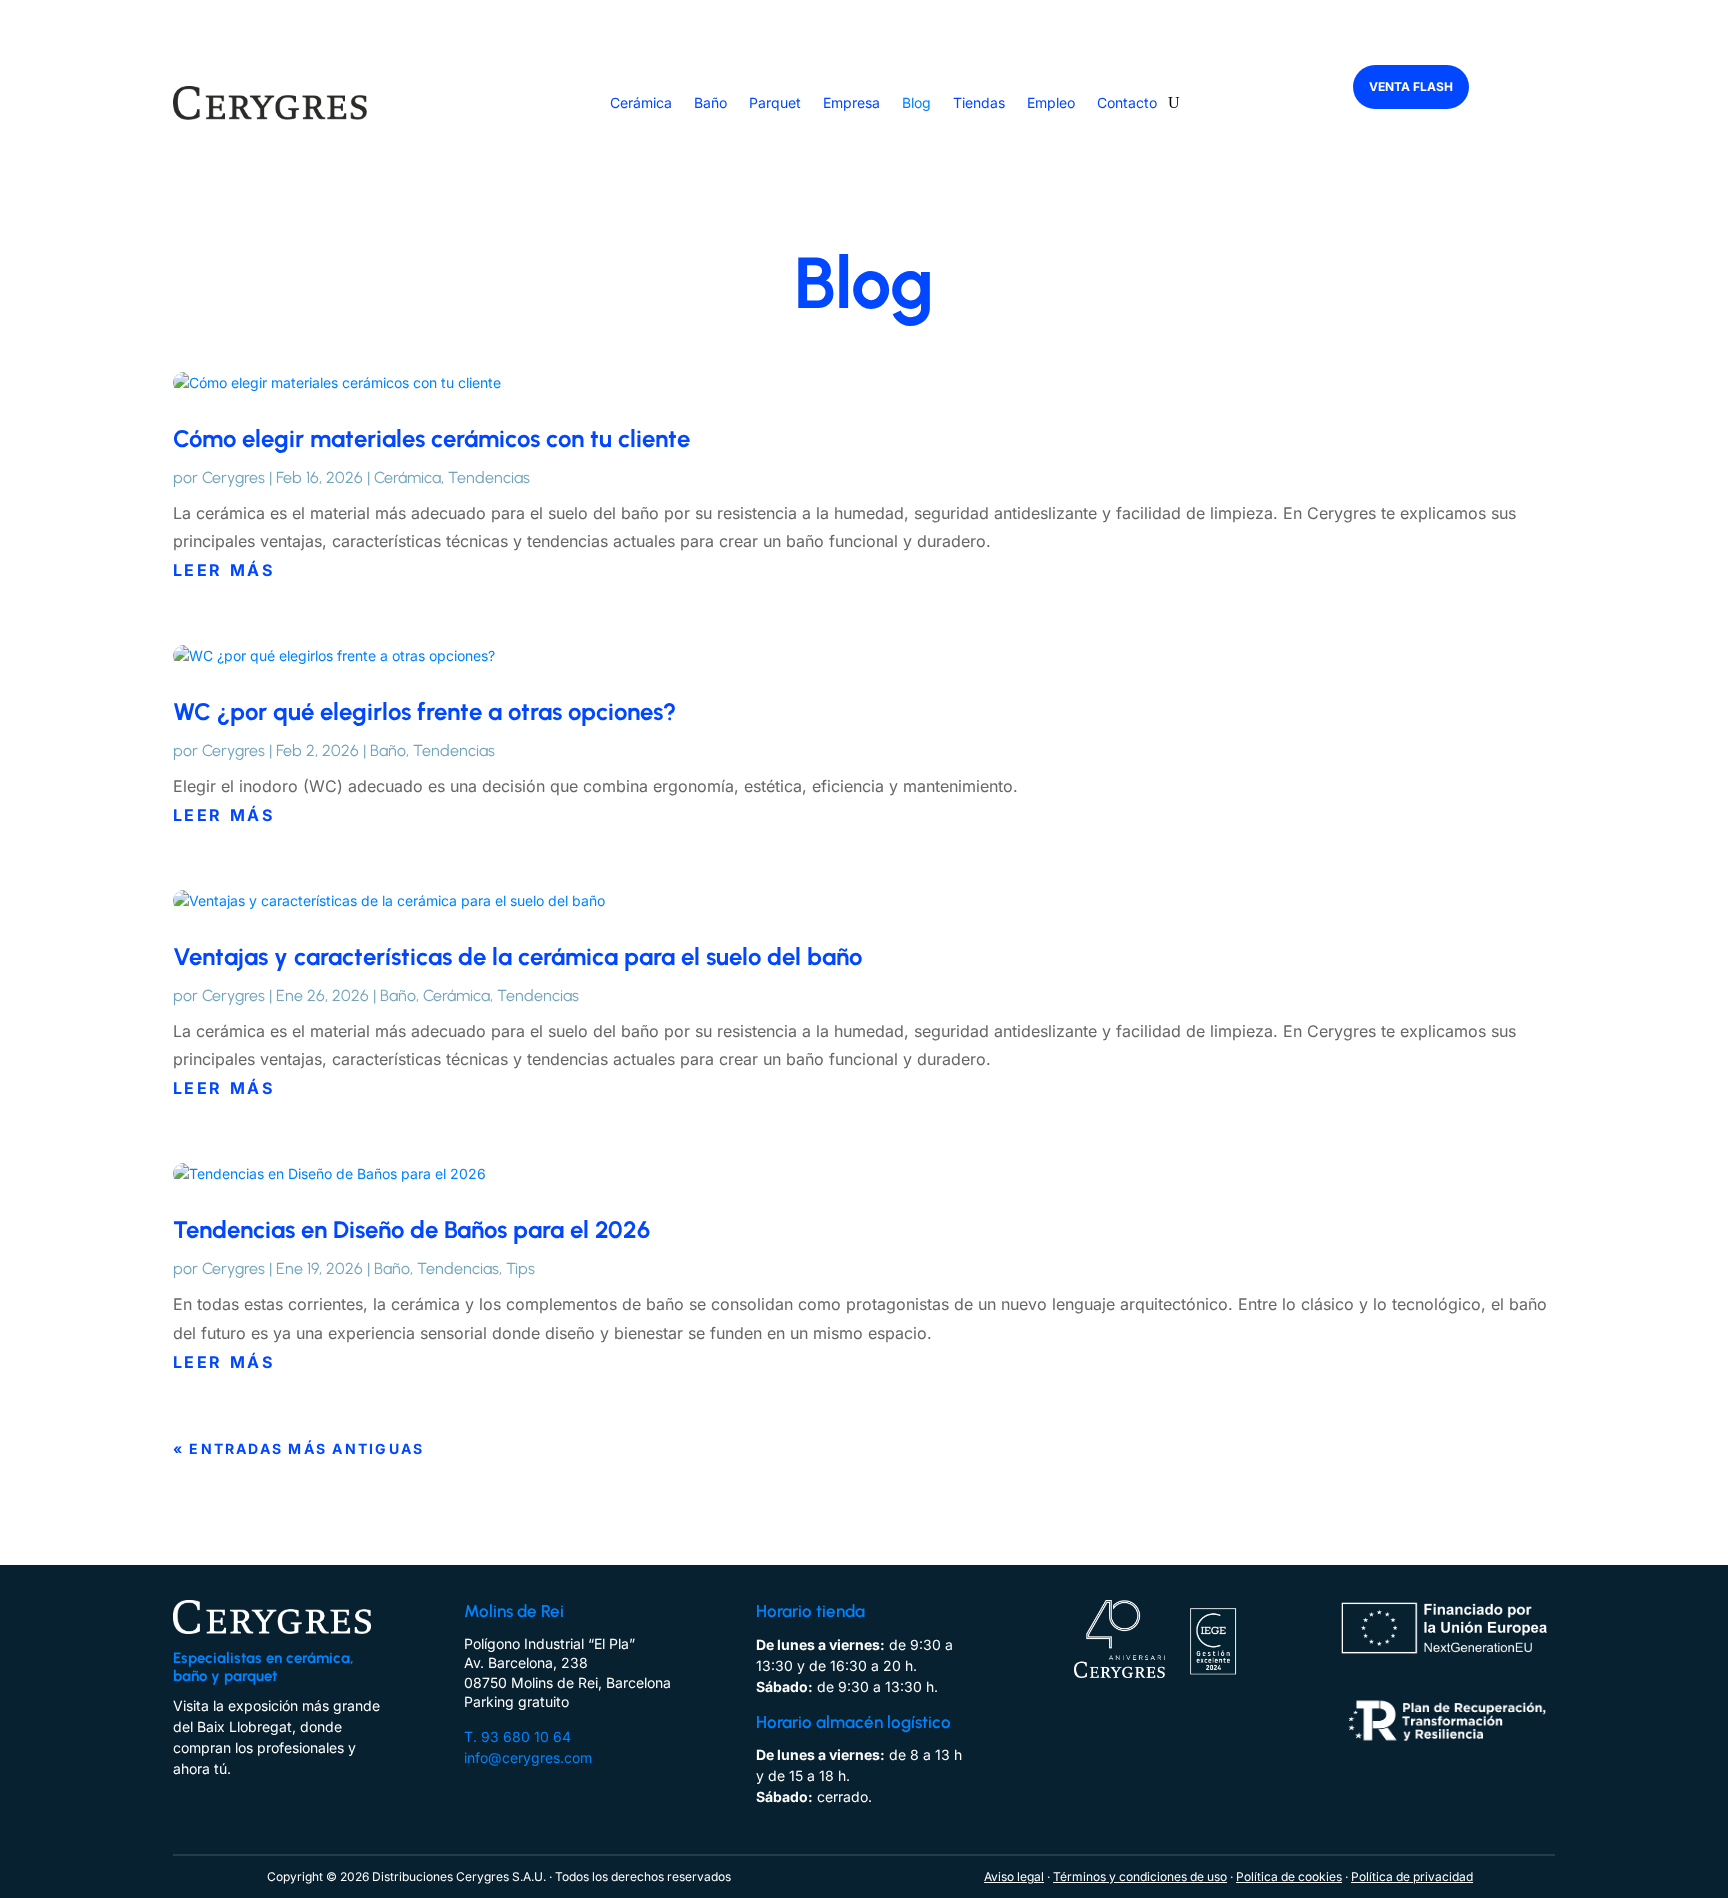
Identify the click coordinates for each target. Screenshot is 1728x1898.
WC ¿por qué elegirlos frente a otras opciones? (424, 711)
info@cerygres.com (528, 1757)
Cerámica (641, 102)
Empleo (1051, 102)
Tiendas (979, 102)
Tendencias (489, 477)
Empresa (851, 102)
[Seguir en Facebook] (181, 1795)
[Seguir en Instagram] (221, 1795)
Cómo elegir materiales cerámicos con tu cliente (431, 438)
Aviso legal (1014, 1876)
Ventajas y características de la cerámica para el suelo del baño (517, 956)
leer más (223, 570)
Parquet (775, 102)
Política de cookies (1289, 1876)
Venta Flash (1411, 86)
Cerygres (233, 477)
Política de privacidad (1412, 1876)
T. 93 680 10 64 (517, 1736)
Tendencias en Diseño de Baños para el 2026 (411, 1229)
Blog (916, 102)
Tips (520, 1268)
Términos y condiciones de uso (1140, 1876)
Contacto (1127, 102)
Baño (710, 102)
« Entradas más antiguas (299, 1448)
